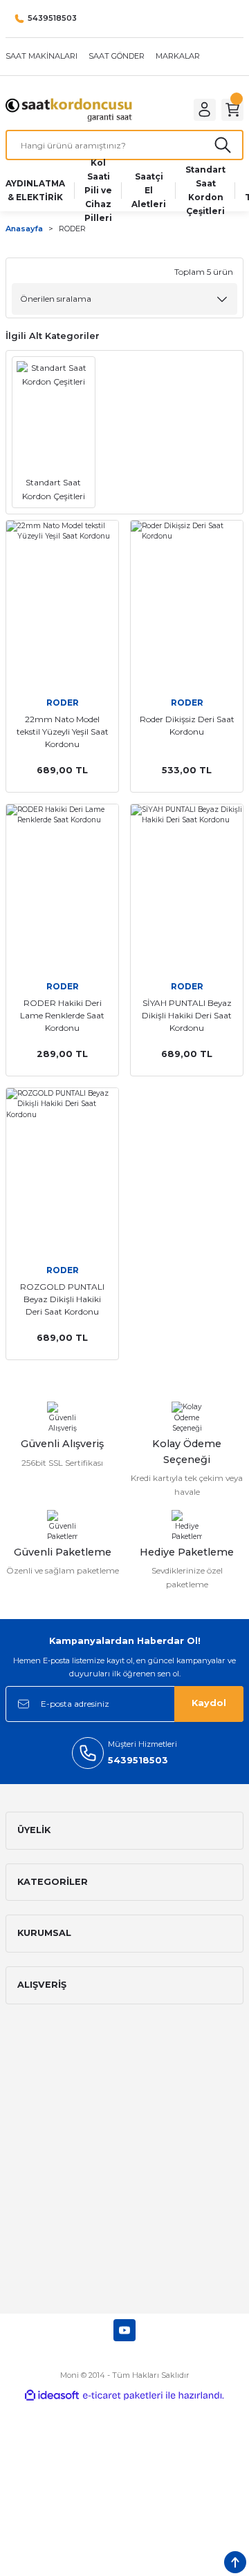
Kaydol (209, 1703)
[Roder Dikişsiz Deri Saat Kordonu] (187, 604)
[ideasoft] (52, 2396)
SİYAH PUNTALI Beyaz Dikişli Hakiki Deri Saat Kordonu (187, 1015)
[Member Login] (205, 110)
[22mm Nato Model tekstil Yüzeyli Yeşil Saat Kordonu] (62, 604)
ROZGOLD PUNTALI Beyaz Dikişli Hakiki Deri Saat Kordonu (62, 1299)
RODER (72, 229)
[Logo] (69, 109)
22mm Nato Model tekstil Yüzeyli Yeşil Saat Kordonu (63, 732)
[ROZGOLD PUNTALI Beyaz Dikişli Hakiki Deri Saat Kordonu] (62, 1172)
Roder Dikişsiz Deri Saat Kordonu (187, 725)
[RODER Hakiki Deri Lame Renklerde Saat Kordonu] (62, 888)
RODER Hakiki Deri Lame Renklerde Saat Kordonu (62, 1015)
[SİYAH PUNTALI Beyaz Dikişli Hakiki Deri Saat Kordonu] (187, 888)
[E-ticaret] (123, 2395)
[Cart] (232, 110)
